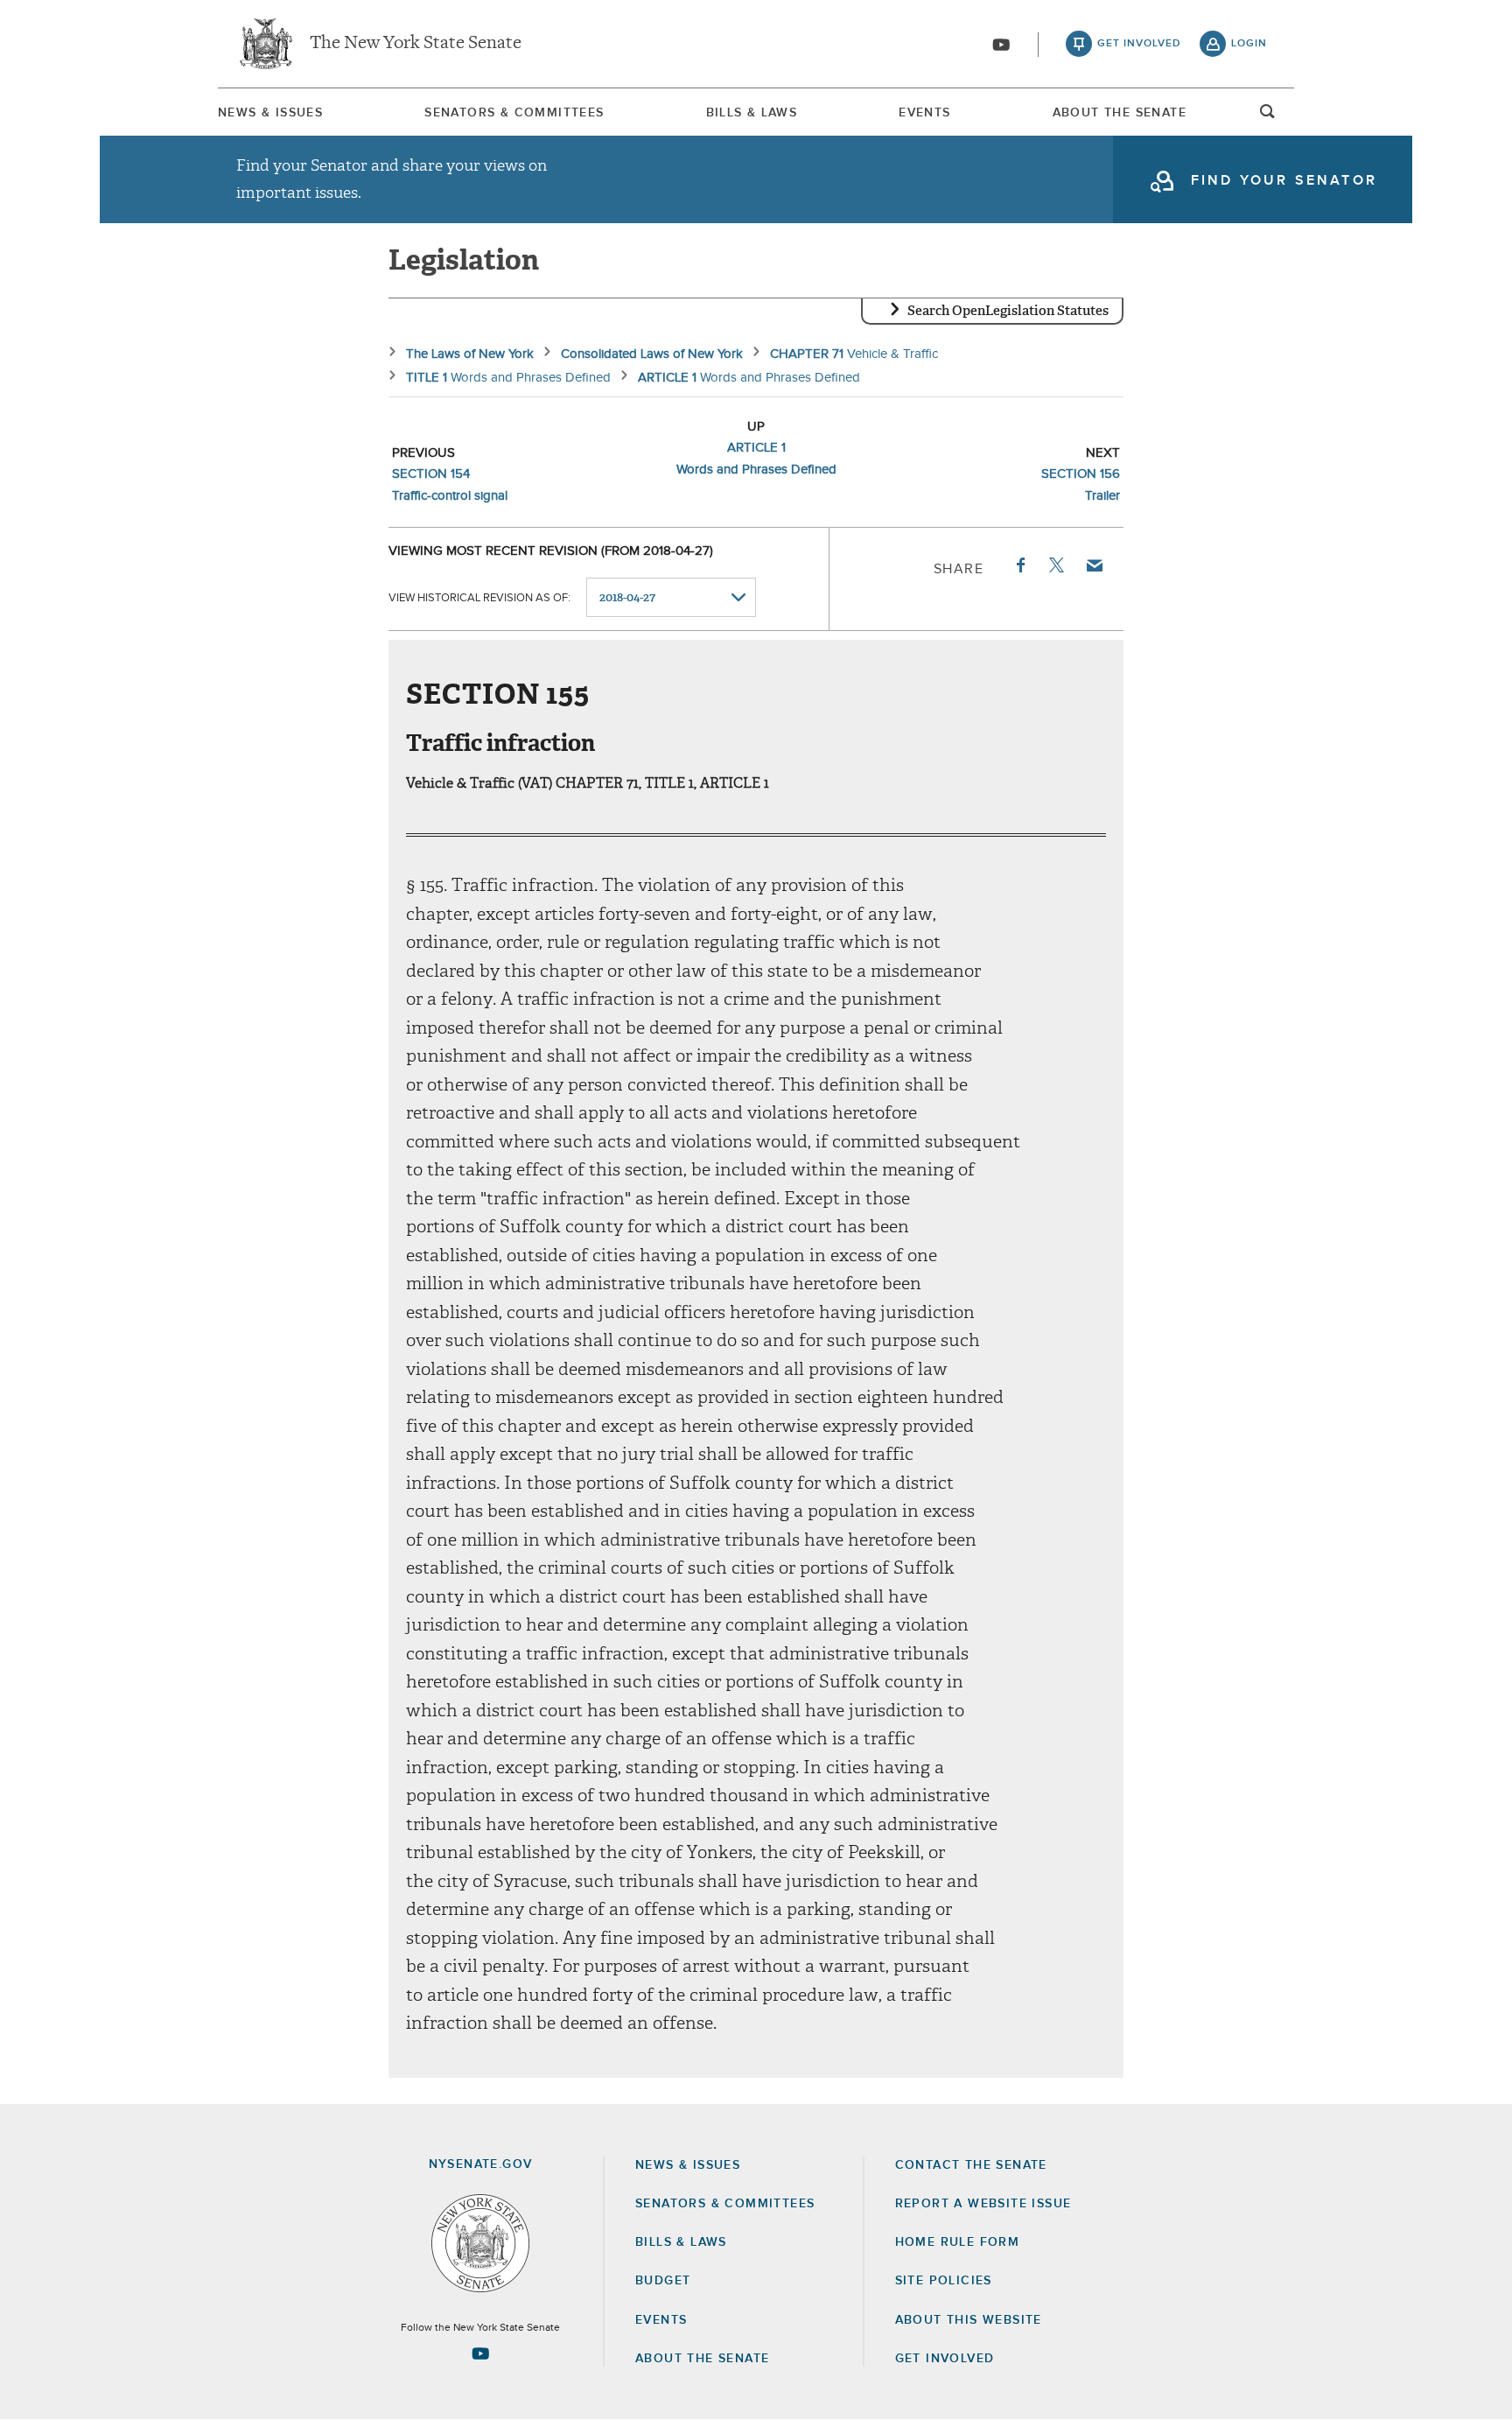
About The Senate (1120, 113)
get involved (1139, 44)
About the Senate (702, 2359)
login (1249, 44)
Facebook (1019, 565)
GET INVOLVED (945, 2359)
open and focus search (1268, 116)
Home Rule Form (958, 2242)
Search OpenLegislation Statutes (1008, 311)
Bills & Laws (752, 113)
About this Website (969, 2320)
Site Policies (944, 2281)
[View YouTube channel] (1001, 45)
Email (1094, 565)
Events (924, 113)
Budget (663, 2281)
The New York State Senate (416, 44)
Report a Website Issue (983, 2204)
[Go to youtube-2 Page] (480, 2353)
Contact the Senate (971, 2165)
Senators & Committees (514, 113)
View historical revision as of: (479, 598)
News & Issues (270, 113)
